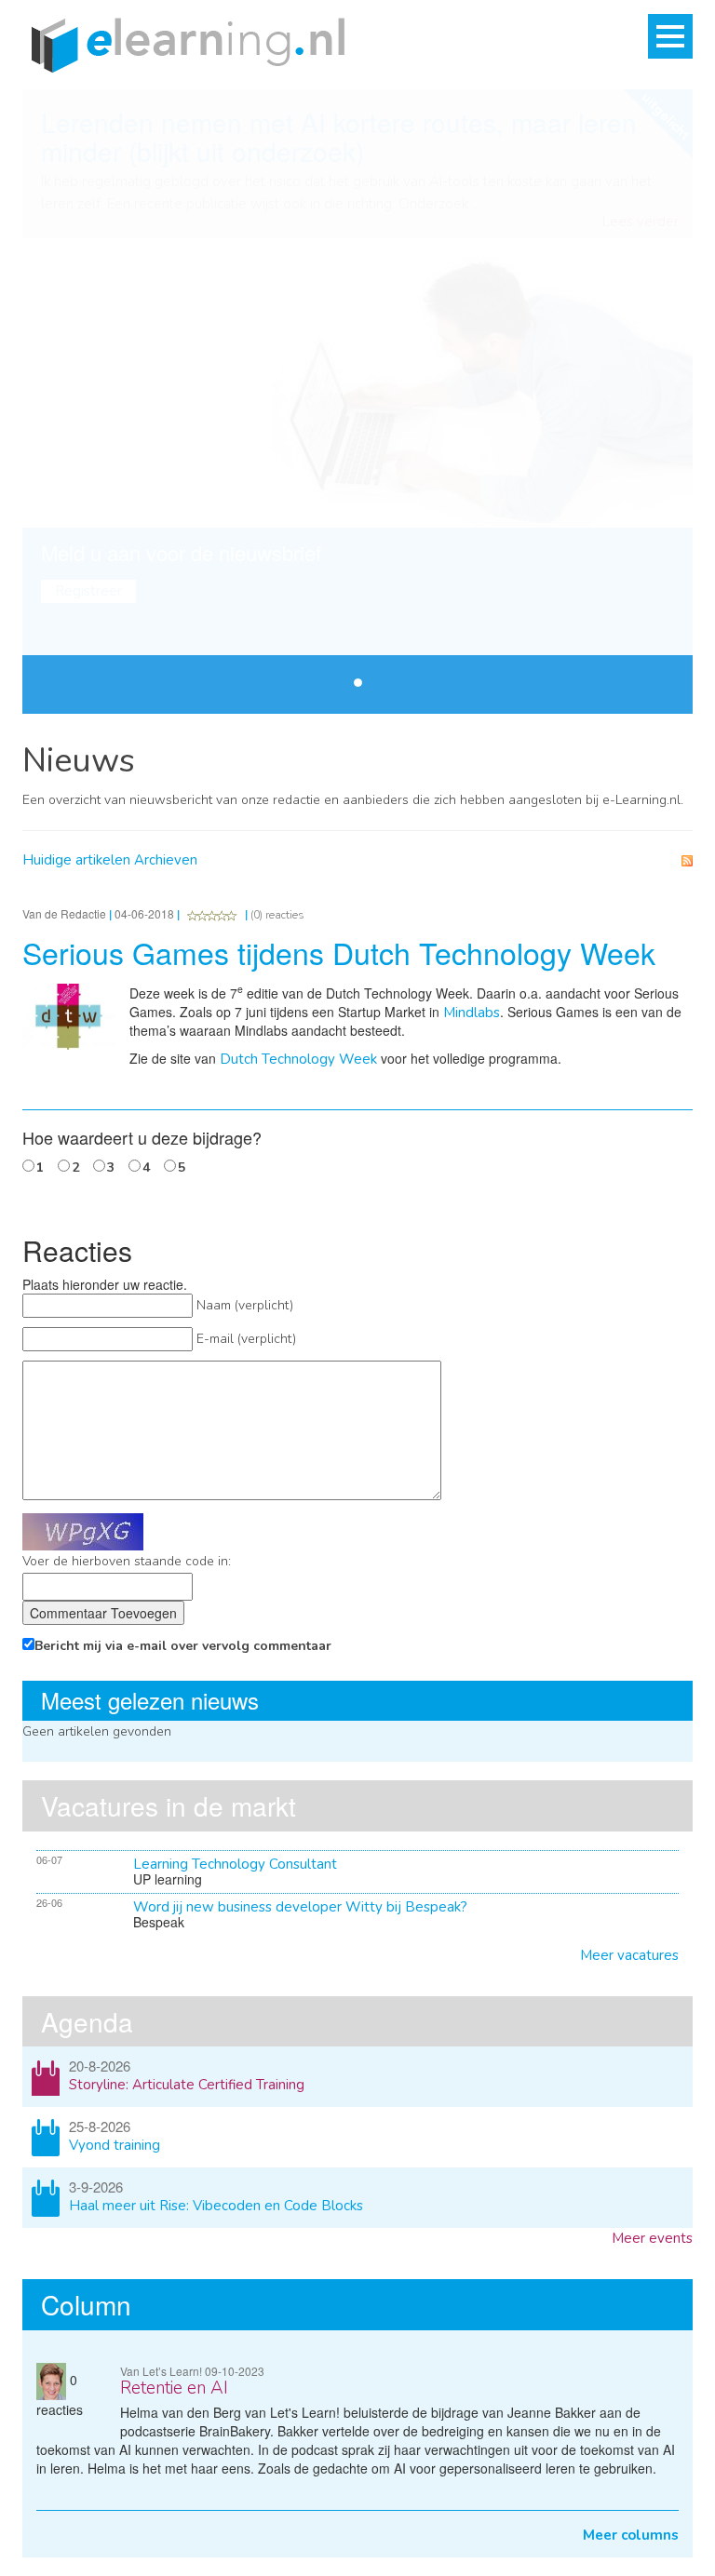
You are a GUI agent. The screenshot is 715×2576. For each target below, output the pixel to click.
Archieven (166, 860)
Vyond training (115, 2145)
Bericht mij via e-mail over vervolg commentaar (183, 1646)
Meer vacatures (629, 1955)
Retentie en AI (174, 2388)
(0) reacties (277, 915)
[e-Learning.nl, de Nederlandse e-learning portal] (183, 44)
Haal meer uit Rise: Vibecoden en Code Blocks (216, 2206)
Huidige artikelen (76, 860)
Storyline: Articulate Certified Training (187, 2085)
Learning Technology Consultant (235, 1864)
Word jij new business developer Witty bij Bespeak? (300, 1907)
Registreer (88, 591)
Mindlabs (472, 1013)
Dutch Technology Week (298, 1059)
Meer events (652, 2238)
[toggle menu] (670, 36)
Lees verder (641, 222)
